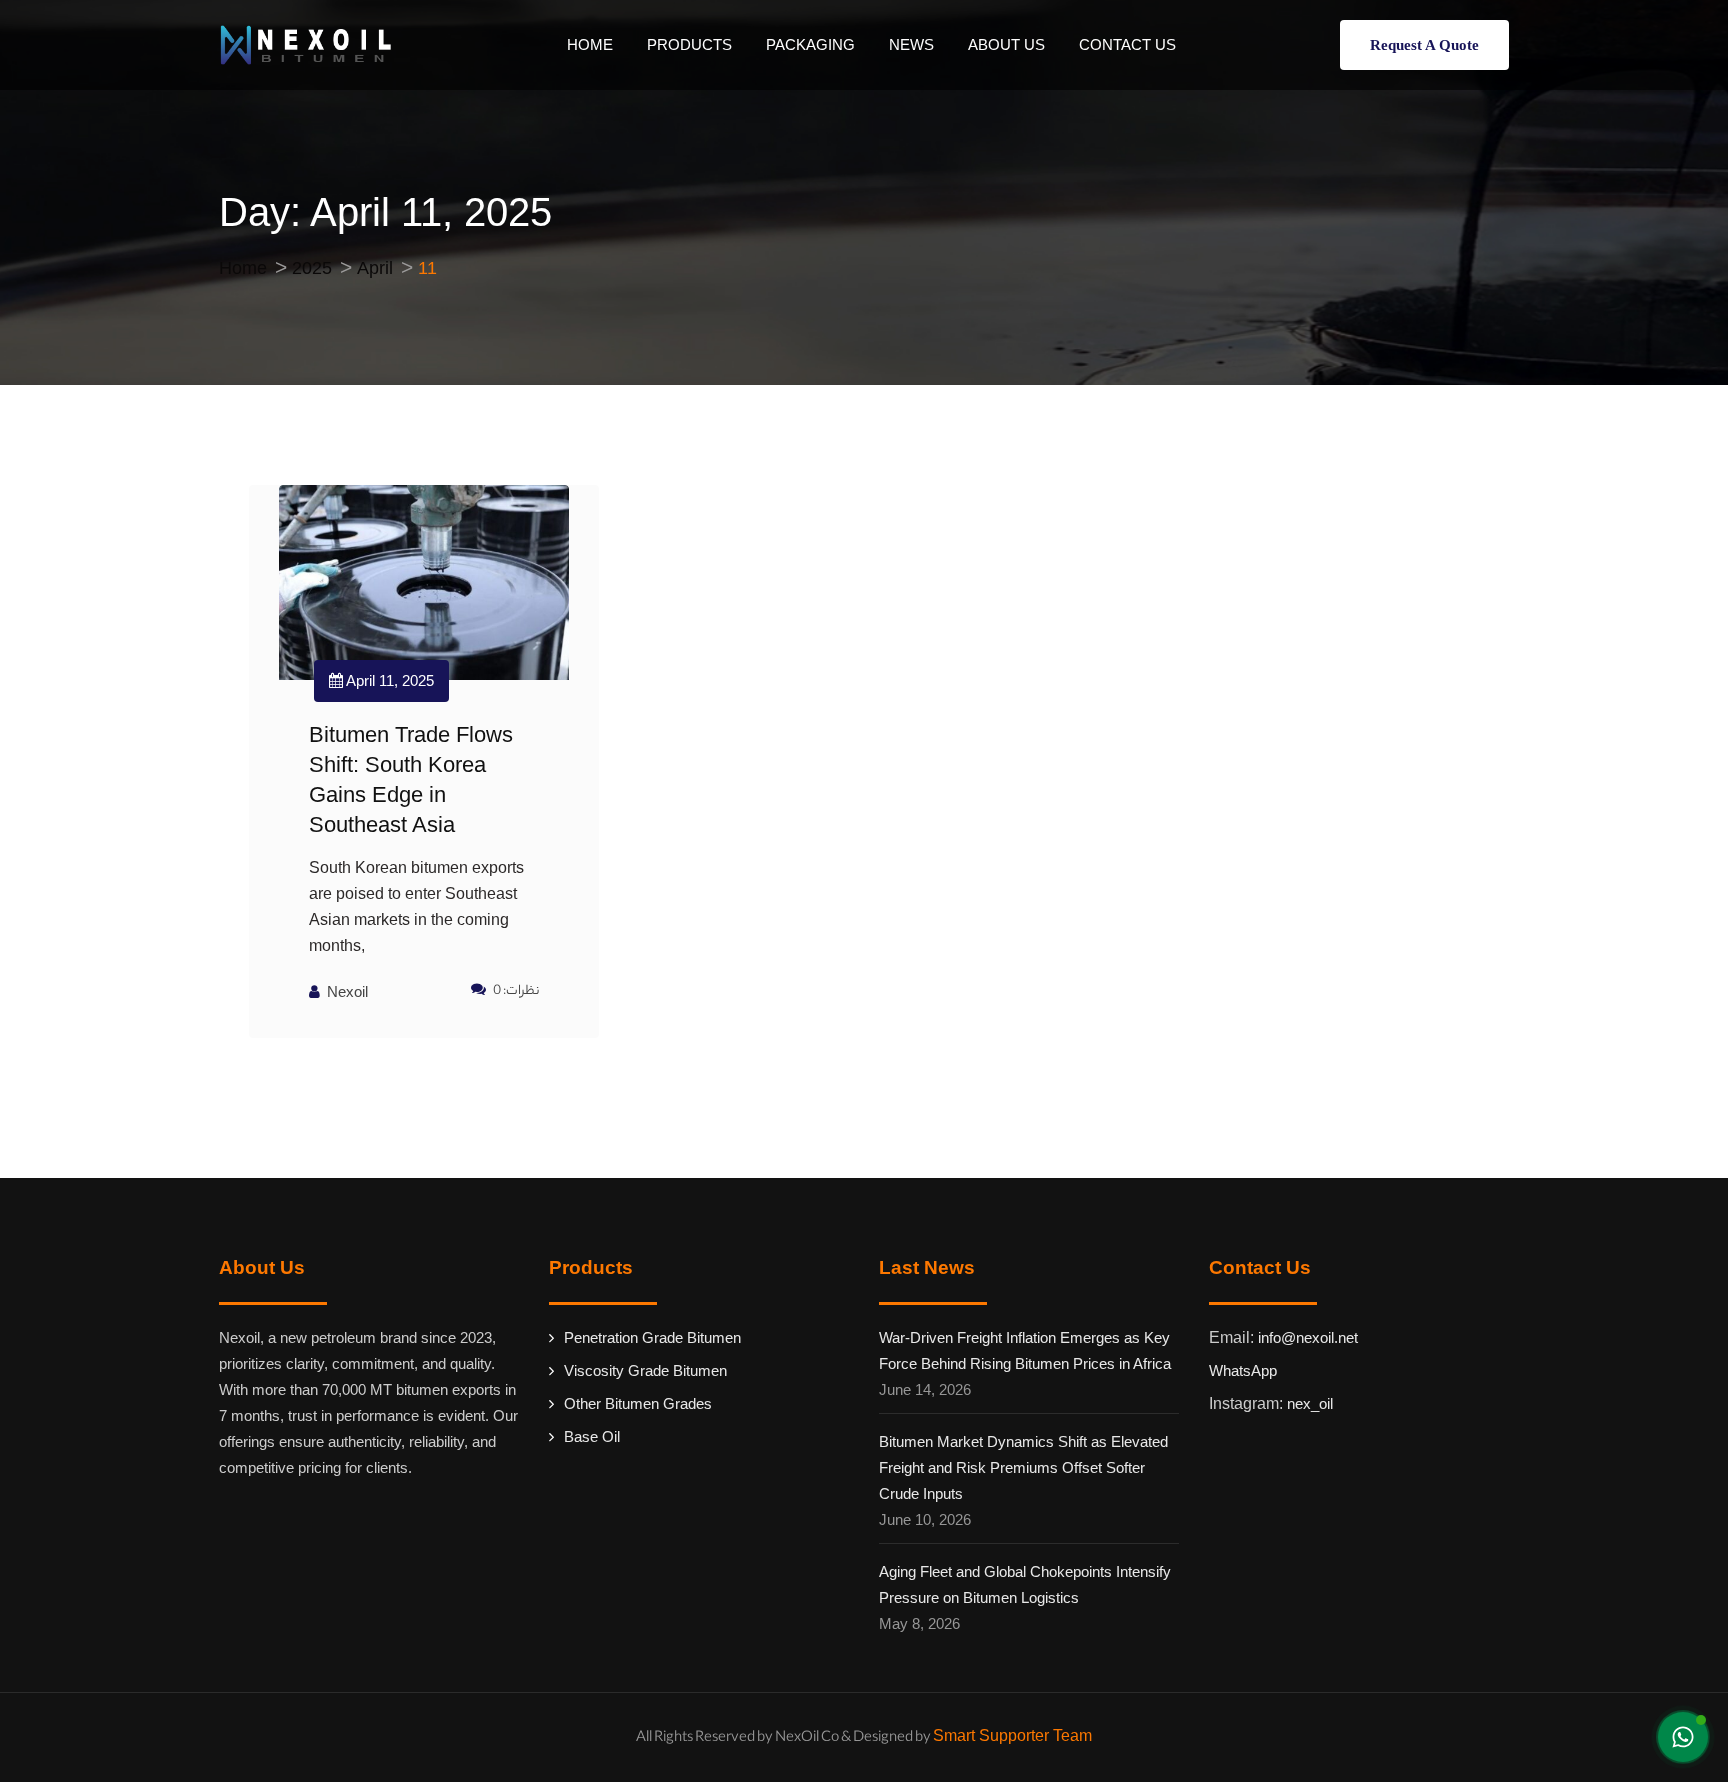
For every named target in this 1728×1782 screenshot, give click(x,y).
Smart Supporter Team (1012, 1735)
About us (1006, 44)
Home (590, 44)
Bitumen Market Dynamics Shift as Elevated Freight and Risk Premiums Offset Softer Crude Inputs (1023, 1467)
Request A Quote (1424, 45)
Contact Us (1127, 44)
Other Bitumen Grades (638, 1403)
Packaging (810, 44)
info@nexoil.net (1308, 1337)
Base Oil (592, 1436)
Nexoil (347, 991)
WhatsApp (1243, 1370)
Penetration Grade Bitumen (652, 1337)
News (911, 44)
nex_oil (1310, 1403)
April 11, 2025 (388, 680)
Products (689, 44)
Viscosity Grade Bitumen (645, 1370)
